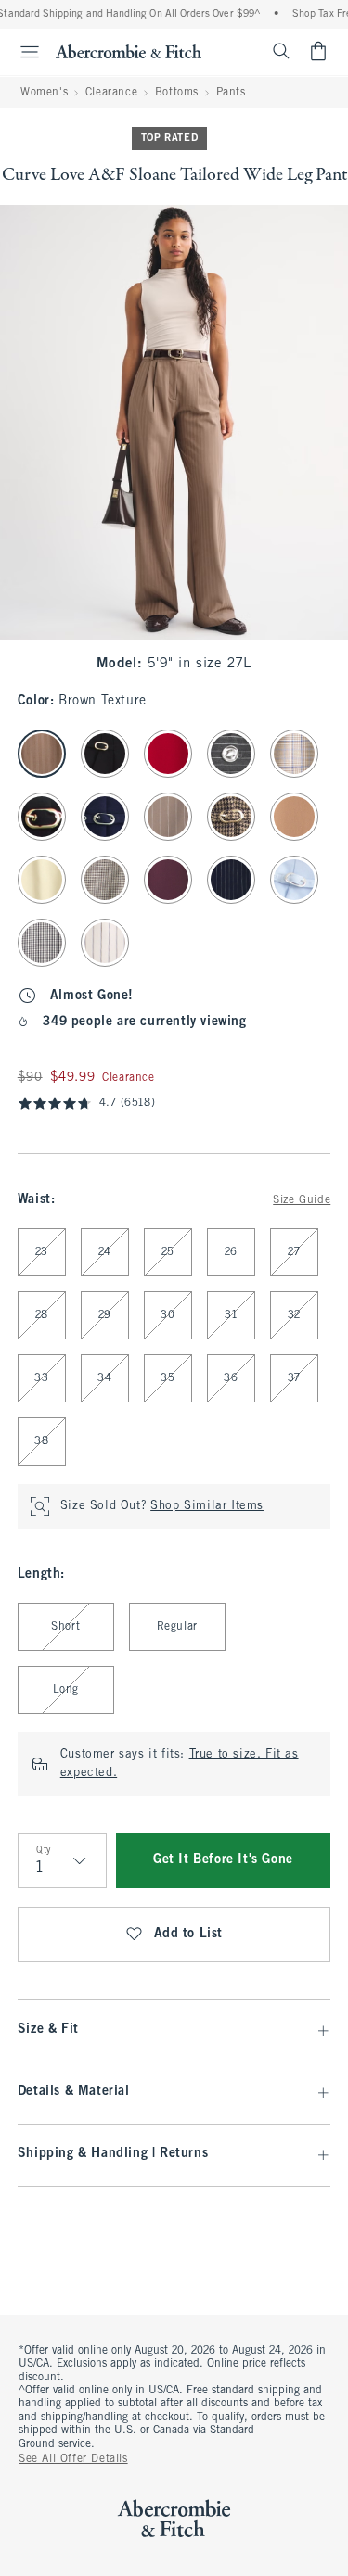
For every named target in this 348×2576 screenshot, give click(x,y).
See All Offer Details (73, 2459)
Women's (44, 93)
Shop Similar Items (207, 1506)
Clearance (111, 93)
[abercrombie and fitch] (129, 51)
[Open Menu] (22, 52)
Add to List (189, 1934)
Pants (231, 93)
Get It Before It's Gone (223, 1860)
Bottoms (177, 93)
